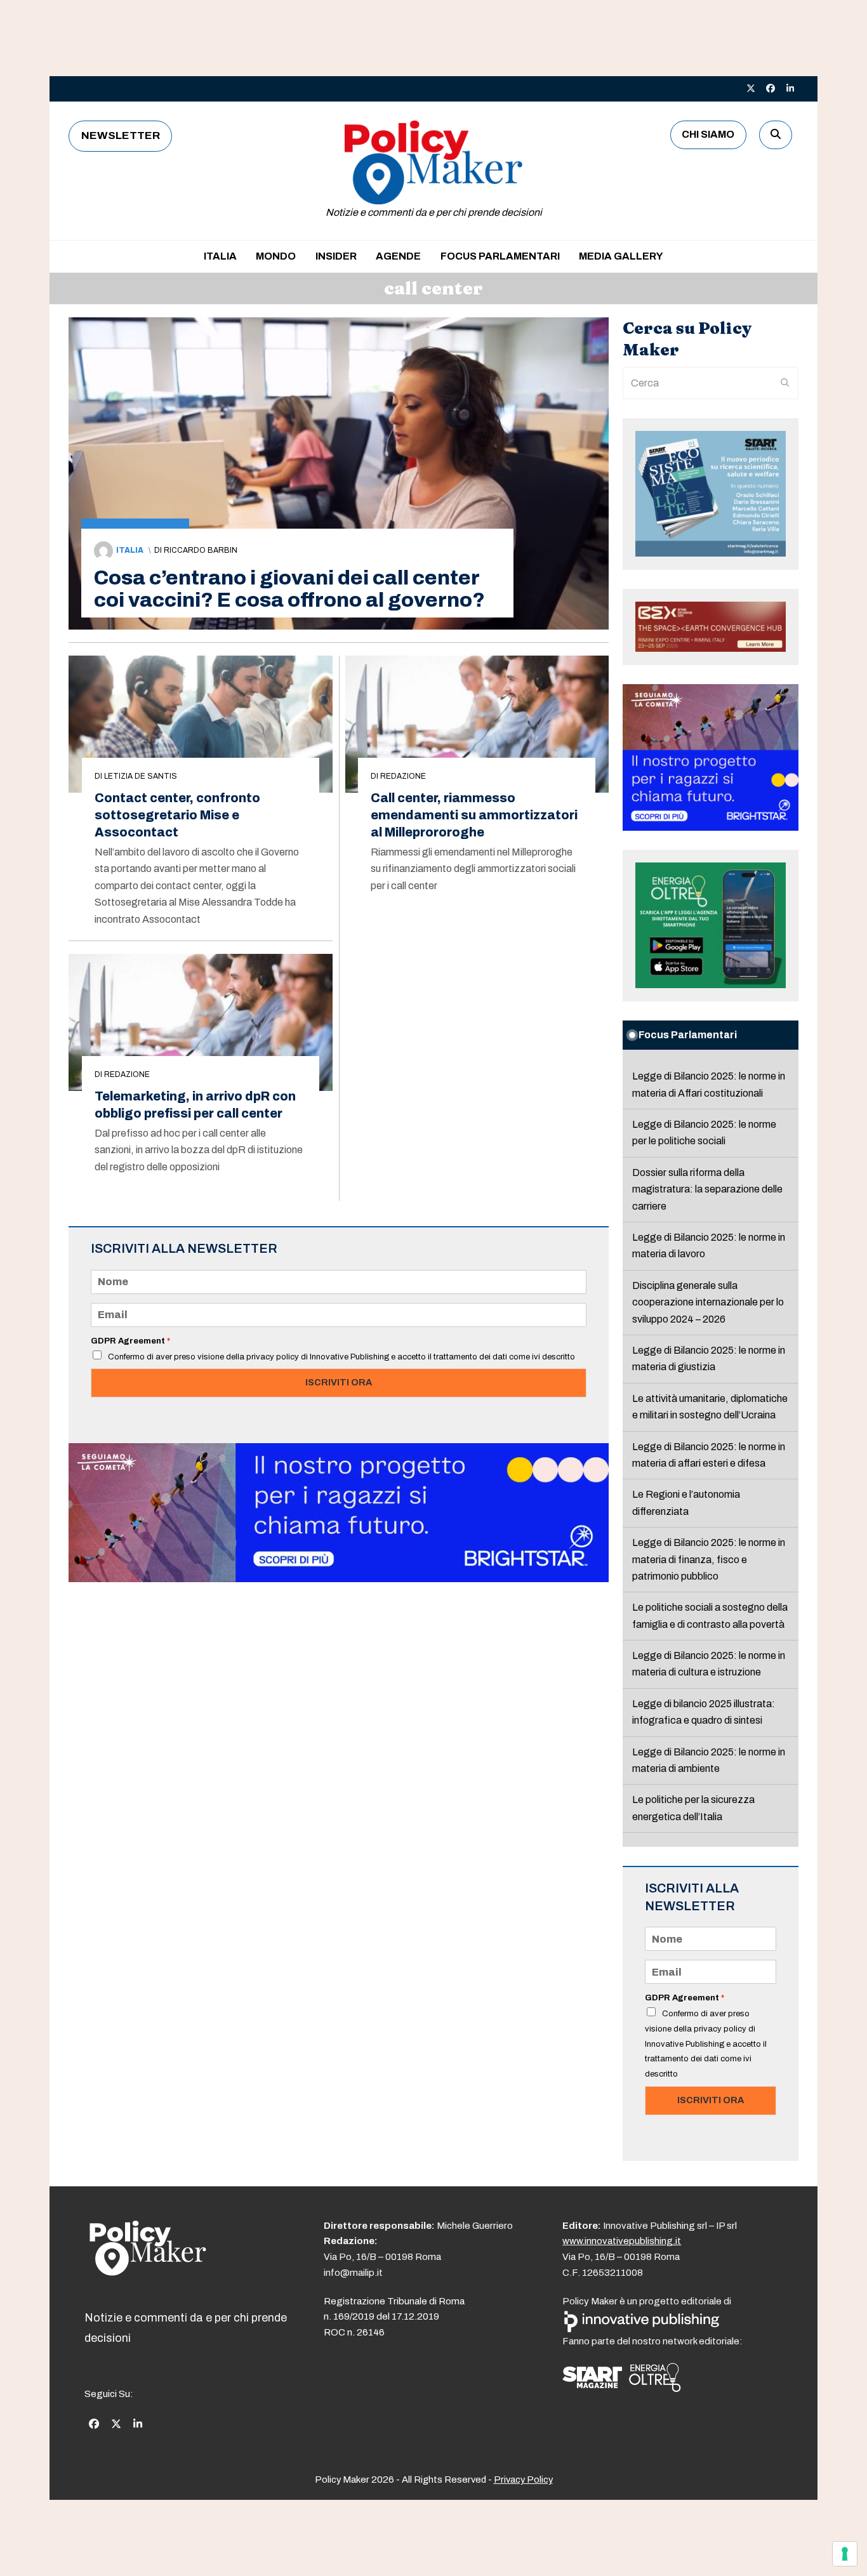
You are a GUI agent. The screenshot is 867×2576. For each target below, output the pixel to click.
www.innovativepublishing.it (622, 2241)
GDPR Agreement (130, 1341)
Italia (130, 550)
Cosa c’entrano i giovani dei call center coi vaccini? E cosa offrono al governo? (289, 589)
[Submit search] (785, 383)
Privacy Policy (523, 2480)
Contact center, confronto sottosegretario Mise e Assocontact (177, 815)
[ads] (339, 1579)
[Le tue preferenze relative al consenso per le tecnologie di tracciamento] (845, 2554)
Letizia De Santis (141, 776)
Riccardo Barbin (201, 550)
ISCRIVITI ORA (339, 1382)
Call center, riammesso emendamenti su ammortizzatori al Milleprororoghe (474, 815)
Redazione (403, 776)
